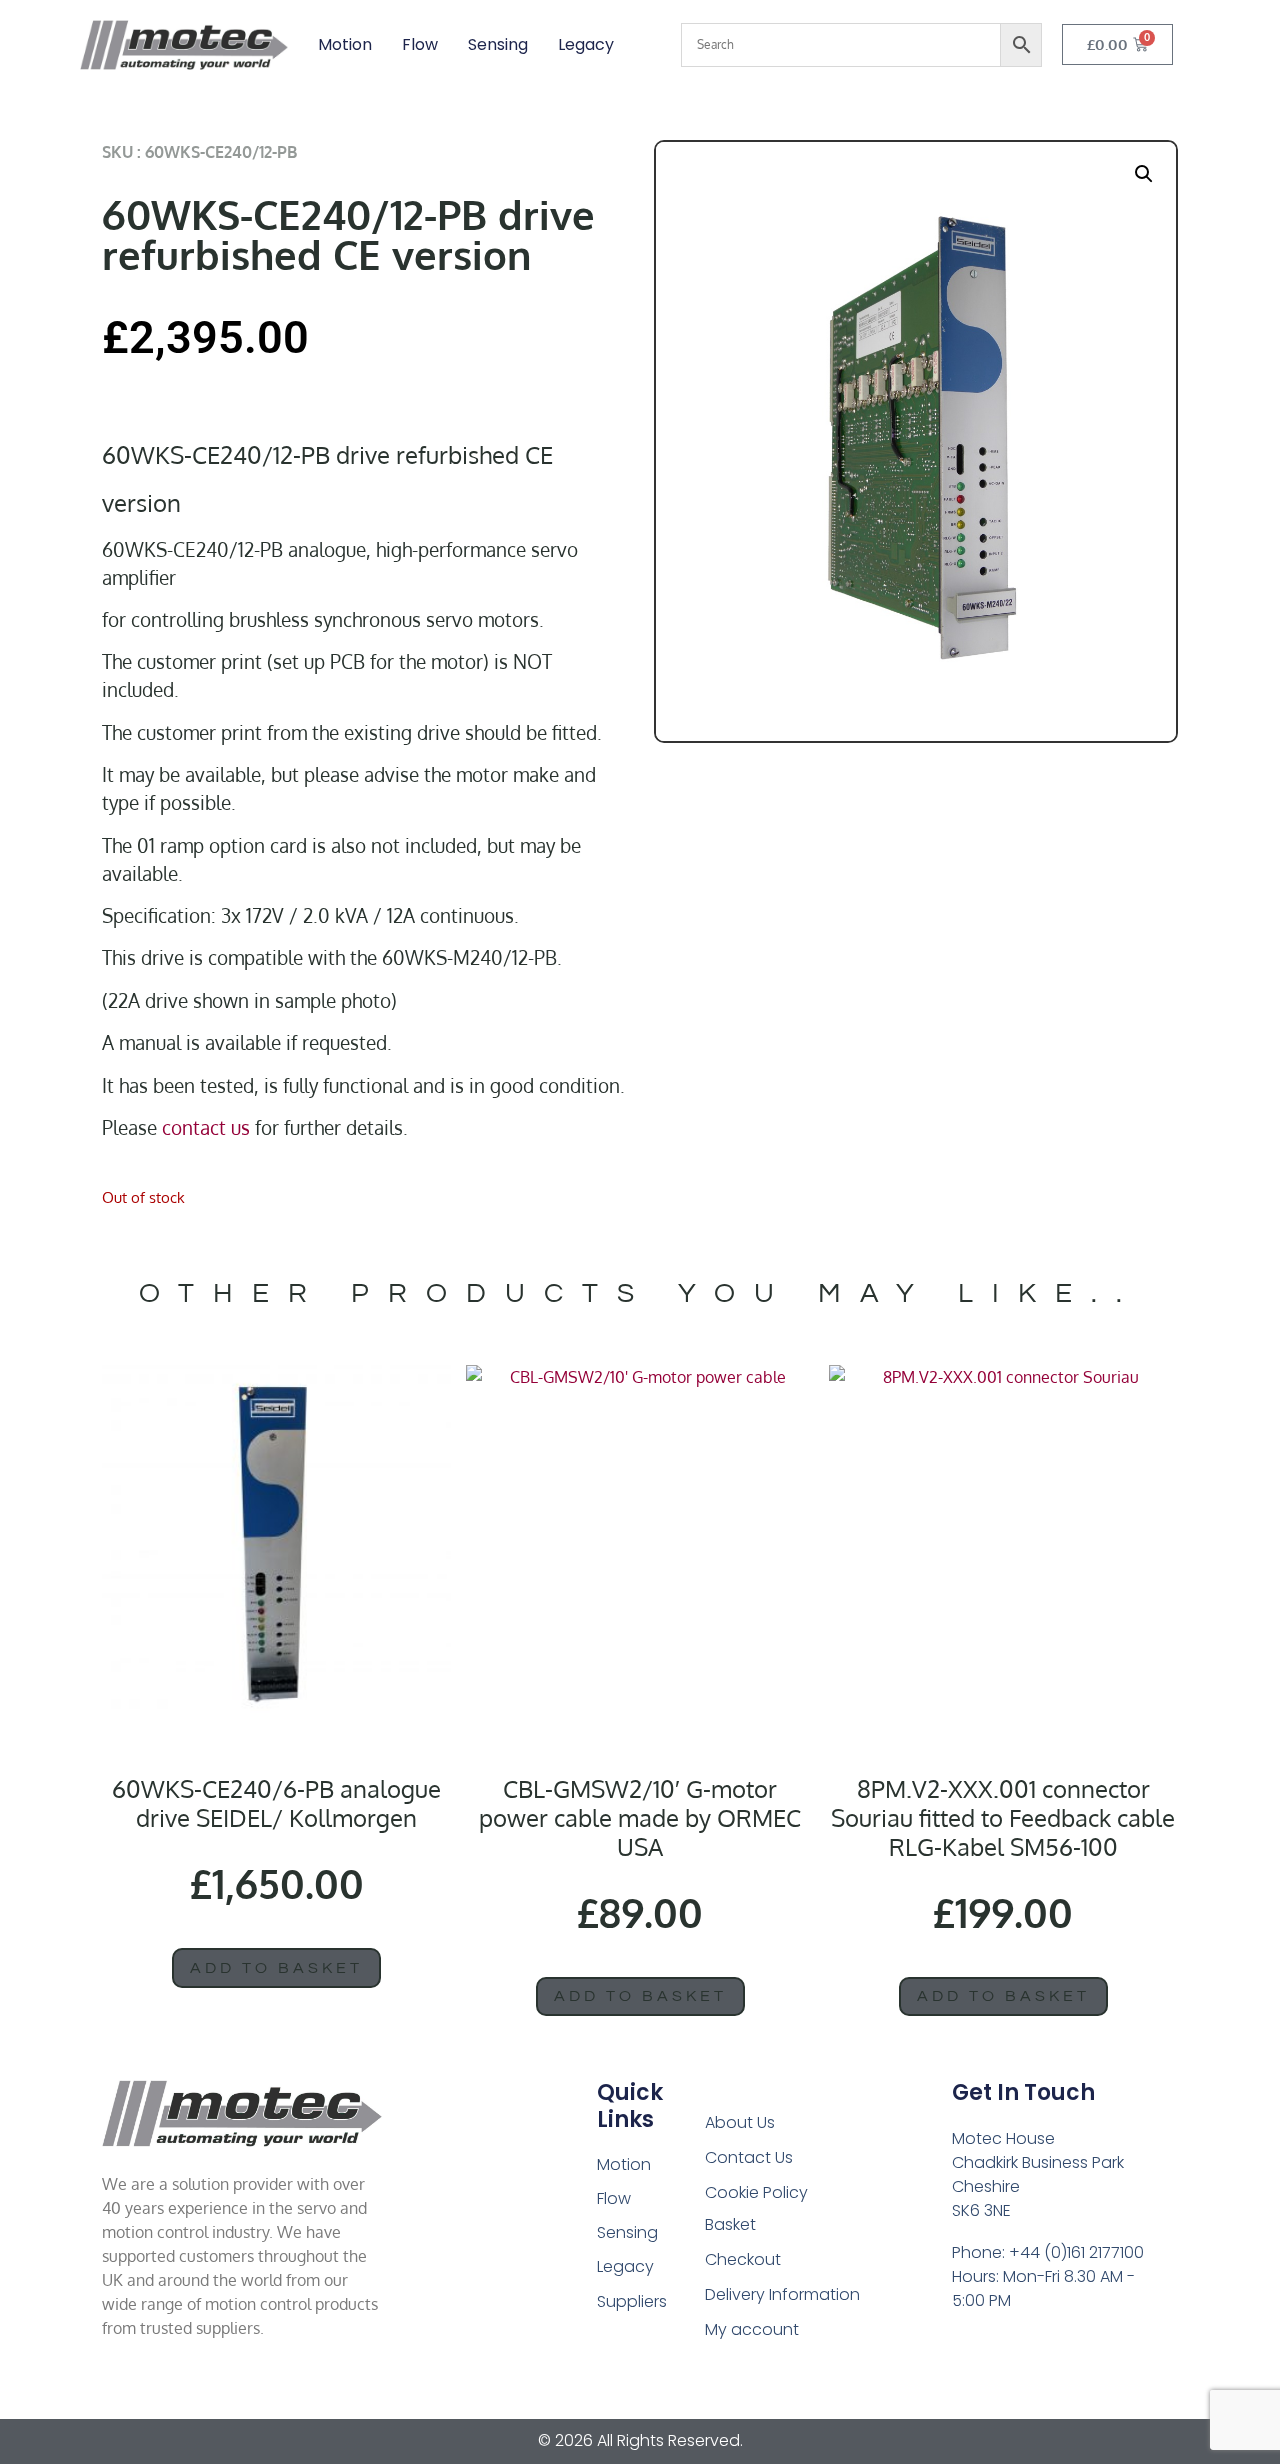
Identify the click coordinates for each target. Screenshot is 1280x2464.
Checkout (743, 2259)
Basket (730, 2224)
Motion (345, 44)
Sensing (498, 44)
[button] (1144, 174)
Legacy (586, 44)
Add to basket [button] (276, 1968)
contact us (206, 1127)
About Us (740, 2122)
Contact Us (749, 2157)
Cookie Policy (756, 2192)
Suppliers (632, 2301)
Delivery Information (782, 2294)
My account (752, 2329)
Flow (420, 44)
